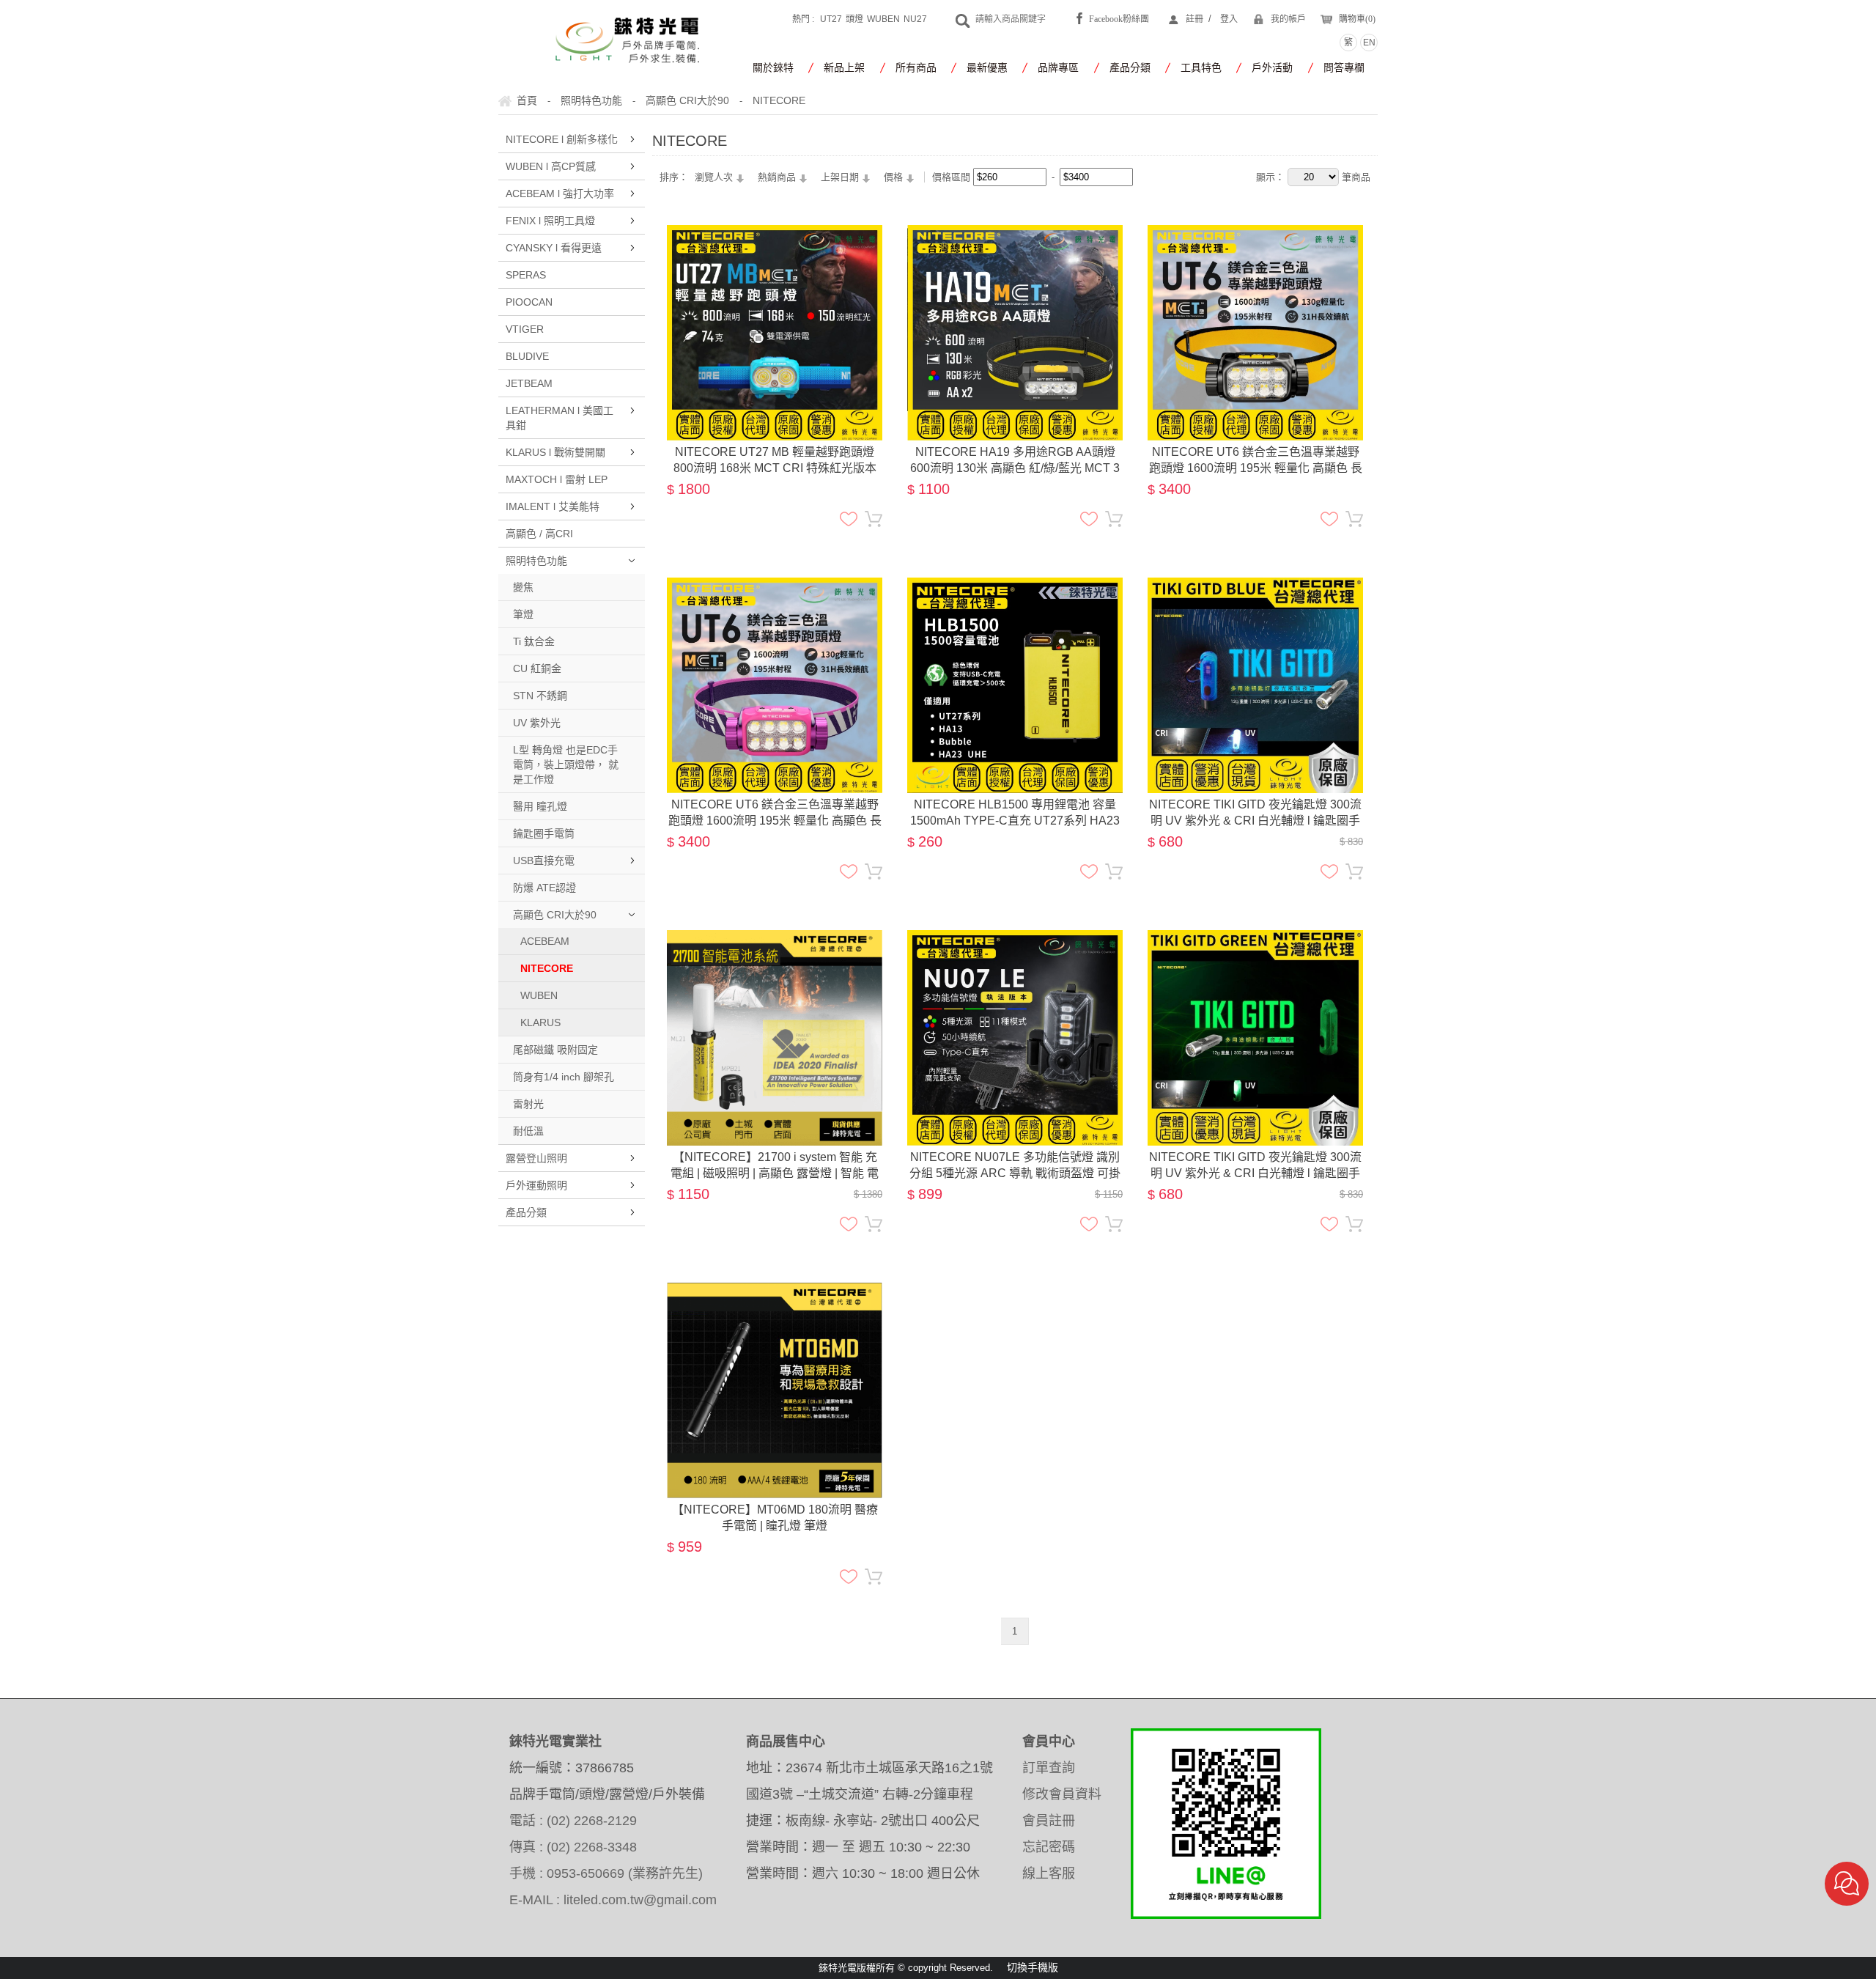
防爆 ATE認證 (544, 888)
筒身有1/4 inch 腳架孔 (564, 1077)
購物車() (1357, 19)
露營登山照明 (536, 1158)
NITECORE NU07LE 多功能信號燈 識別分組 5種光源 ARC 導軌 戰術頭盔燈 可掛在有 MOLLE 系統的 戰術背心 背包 (1015, 1166)
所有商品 (916, 67)
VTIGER (525, 329)
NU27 (915, 19)
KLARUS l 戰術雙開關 (555, 452)
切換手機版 (1033, 1967)
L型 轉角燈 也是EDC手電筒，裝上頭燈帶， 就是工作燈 (566, 764)
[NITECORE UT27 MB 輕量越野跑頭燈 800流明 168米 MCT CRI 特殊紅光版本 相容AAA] (775, 234)
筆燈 (523, 614)
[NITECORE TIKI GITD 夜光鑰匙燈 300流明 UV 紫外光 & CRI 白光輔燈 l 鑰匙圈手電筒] (1255, 586)
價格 (893, 177)
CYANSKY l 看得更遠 (554, 248)
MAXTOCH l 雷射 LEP (557, 479)
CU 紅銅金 (537, 668)
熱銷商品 (777, 177)
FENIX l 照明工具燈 (550, 221)
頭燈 (854, 19)
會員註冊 (1049, 1821)
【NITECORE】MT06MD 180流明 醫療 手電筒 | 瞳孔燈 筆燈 (775, 1518)
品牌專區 (1058, 67)
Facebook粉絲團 (1119, 19)
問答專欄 (1344, 67)
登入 (1229, 19)
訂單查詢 (1049, 1768)
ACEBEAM (545, 941)
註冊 (1194, 19)
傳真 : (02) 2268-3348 (573, 1847)
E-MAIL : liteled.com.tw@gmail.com (613, 1900)
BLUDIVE (527, 356)
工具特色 (1201, 67)
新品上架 (844, 67)
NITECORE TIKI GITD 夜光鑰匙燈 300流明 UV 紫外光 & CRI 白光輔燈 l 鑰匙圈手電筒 (1255, 814)
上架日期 (840, 177)
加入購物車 (874, 519)
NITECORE (547, 968)
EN (1369, 43)
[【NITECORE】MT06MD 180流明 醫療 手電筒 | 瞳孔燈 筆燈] (775, 1291)
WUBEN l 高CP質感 (551, 166)
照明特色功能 (536, 561)
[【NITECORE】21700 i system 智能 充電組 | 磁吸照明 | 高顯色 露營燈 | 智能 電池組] (775, 939)
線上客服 (1049, 1873)
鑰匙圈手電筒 (544, 833)
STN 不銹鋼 (540, 696)
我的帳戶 (1288, 19)
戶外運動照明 (536, 1185)
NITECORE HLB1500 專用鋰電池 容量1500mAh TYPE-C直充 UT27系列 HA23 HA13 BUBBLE (1015, 814)
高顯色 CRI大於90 (555, 915)
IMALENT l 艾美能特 (553, 506)
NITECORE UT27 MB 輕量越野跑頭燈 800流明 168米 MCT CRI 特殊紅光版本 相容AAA (775, 461)
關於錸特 (773, 67)
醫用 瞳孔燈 (540, 806)
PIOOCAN (529, 302)
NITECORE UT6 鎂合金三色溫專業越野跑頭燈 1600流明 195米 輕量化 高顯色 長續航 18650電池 (1256, 461)
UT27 (831, 19)
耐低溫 (528, 1131)
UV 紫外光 (537, 723)
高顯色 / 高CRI (539, 534)
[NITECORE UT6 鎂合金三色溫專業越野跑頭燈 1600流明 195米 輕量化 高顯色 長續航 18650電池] (1255, 234)
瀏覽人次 (714, 177)
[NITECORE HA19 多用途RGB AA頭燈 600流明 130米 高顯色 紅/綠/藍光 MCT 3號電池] (1015, 234)
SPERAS (526, 275)
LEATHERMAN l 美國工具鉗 (560, 418)
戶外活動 (1272, 67)
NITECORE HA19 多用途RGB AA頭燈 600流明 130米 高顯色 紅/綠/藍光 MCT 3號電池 (1015, 461)
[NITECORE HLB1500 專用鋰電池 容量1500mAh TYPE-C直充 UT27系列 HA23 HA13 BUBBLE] (1015, 586)
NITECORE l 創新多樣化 (562, 139)
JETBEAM (529, 383)
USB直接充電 (544, 860)
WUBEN (883, 19)
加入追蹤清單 (849, 519)
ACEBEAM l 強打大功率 (560, 194)
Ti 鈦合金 (534, 641)
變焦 (523, 587)
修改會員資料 (1062, 1794)
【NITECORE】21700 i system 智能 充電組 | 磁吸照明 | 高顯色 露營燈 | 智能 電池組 (775, 1166)
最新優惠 (987, 67)
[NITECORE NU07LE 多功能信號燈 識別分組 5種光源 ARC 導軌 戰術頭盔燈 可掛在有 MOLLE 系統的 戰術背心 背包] (1015, 939)
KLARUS (540, 1022)
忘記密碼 (1049, 1847)
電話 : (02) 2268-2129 (573, 1821)
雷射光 (528, 1104)
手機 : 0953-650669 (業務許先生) (606, 1873)
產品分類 (1130, 67)
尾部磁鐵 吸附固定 (555, 1050)
